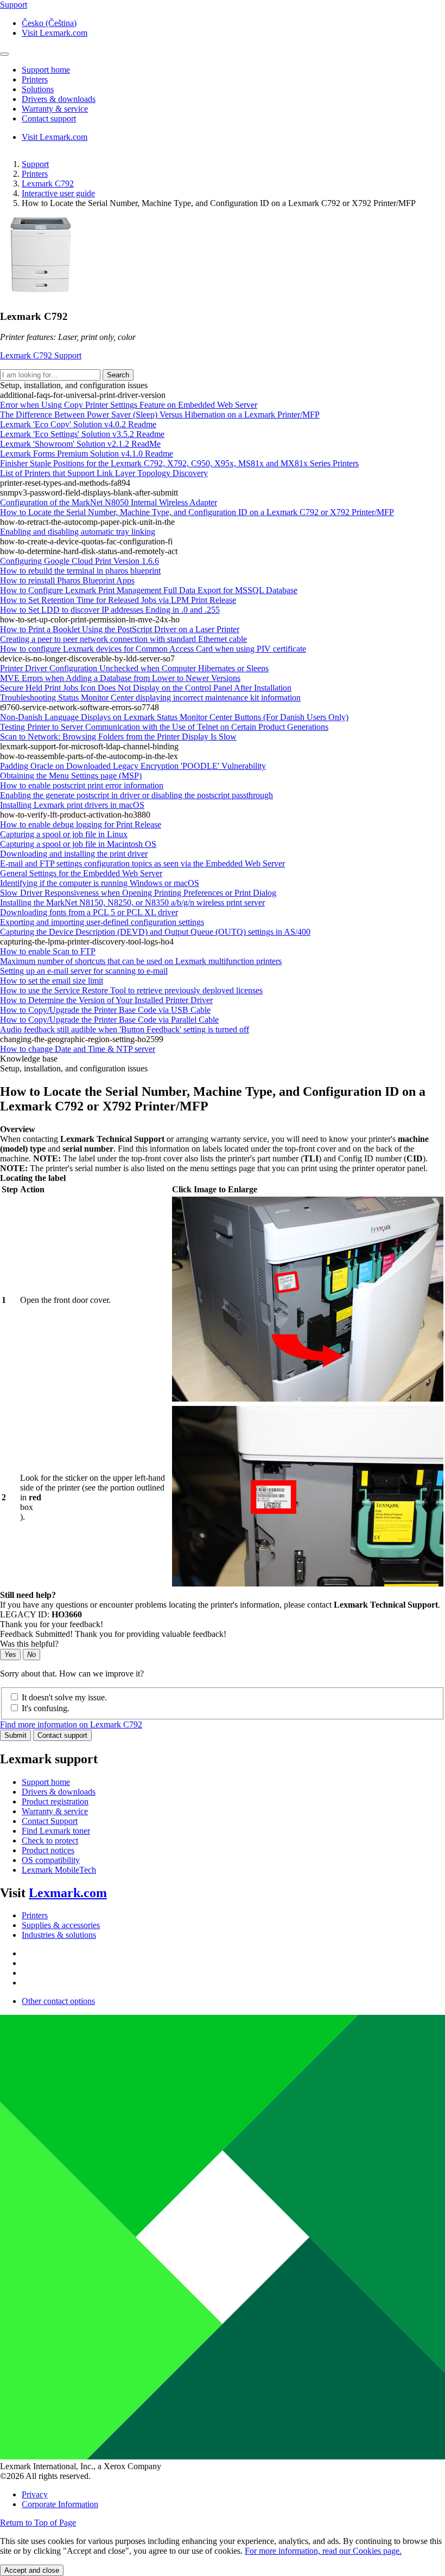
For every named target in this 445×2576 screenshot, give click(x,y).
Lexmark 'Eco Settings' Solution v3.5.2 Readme (82, 434)
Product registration (55, 1801)
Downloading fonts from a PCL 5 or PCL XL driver (89, 912)
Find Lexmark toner (56, 1831)
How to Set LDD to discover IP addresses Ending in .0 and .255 (110, 610)
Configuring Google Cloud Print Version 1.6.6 (80, 561)
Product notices (48, 1850)
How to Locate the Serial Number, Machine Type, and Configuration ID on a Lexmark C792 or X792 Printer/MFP (197, 512)
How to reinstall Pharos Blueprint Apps (67, 580)
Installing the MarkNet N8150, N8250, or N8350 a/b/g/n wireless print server (132, 902)
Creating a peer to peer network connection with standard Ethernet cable (123, 639)
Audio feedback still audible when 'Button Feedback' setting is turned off (125, 1029)
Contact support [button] (49, 118)
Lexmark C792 (48, 184)
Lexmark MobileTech (59, 1870)
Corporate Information (60, 2504)
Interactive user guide (58, 193)
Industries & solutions (59, 1935)
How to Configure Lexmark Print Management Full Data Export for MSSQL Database (149, 590)
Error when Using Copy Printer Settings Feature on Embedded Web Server (129, 405)
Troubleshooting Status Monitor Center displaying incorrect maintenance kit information (150, 698)
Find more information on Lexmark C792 (71, 1724)
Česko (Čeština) (49, 23)
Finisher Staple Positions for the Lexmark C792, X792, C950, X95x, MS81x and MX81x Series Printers (179, 463)
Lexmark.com (68, 1893)
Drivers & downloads (59, 1792)
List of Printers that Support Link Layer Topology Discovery (104, 473)
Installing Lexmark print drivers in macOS (72, 805)
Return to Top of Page (38, 2523)
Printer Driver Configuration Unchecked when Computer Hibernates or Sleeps (134, 668)
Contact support (62, 1735)
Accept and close (32, 2570)
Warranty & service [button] (55, 109)
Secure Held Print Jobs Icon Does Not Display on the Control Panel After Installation (146, 688)
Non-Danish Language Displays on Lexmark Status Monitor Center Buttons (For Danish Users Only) (174, 717)
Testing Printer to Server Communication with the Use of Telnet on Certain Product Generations (164, 727)
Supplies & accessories (61, 1925)
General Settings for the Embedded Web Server (81, 873)
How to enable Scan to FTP (48, 951)
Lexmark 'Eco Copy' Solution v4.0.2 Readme (78, 424)
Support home (46, 1782)
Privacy (35, 2494)
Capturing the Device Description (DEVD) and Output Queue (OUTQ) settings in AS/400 (155, 932)
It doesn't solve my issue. (64, 1697)
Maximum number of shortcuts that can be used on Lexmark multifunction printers (141, 961)
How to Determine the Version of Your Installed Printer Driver (106, 1000)
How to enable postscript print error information (82, 785)
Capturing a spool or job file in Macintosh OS (78, 844)
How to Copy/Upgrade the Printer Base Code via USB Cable (105, 1010)
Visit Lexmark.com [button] (55, 33)
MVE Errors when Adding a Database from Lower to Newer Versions (120, 678)
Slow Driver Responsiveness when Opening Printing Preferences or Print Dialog (138, 893)
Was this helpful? (29, 1644)
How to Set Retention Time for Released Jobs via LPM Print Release (118, 600)
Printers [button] (35, 79)
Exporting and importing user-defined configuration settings (102, 922)
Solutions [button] (38, 89)
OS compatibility (51, 1860)
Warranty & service (55, 1811)
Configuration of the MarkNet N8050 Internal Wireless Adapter (109, 502)
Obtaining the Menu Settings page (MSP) (71, 776)
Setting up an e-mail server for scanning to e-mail (84, 971)
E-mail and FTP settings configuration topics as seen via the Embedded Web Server (142, 863)
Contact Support (50, 1821)
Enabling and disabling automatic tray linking (78, 532)
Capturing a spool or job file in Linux (64, 834)
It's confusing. (46, 1708)
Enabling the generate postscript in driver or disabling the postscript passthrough (136, 795)
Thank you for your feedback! (52, 1624)
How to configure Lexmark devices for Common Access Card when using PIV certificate (153, 649)
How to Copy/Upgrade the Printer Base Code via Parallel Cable (109, 1020)
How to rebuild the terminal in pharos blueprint (80, 571)
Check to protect (50, 1841)
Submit (15, 1735)
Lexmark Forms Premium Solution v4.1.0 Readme (87, 454)
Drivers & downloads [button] (59, 99)
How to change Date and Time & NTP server (78, 1049)
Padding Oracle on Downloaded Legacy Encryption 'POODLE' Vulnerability (133, 766)
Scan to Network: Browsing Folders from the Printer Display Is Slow (118, 737)
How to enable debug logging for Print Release (81, 824)
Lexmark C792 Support (41, 355)
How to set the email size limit (52, 981)
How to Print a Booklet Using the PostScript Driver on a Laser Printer (120, 629)
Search (118, 375)
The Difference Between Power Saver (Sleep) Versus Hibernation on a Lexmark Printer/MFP (160, 415)
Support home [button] (46, 70)
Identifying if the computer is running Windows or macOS (100, 883)
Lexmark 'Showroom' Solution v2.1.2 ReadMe (80, 444)
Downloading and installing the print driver (74, 854)
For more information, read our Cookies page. (323, 2551)
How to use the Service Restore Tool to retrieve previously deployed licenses (131, 990)
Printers (35, 174)
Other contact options (58, 2001)
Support (35, 164)
